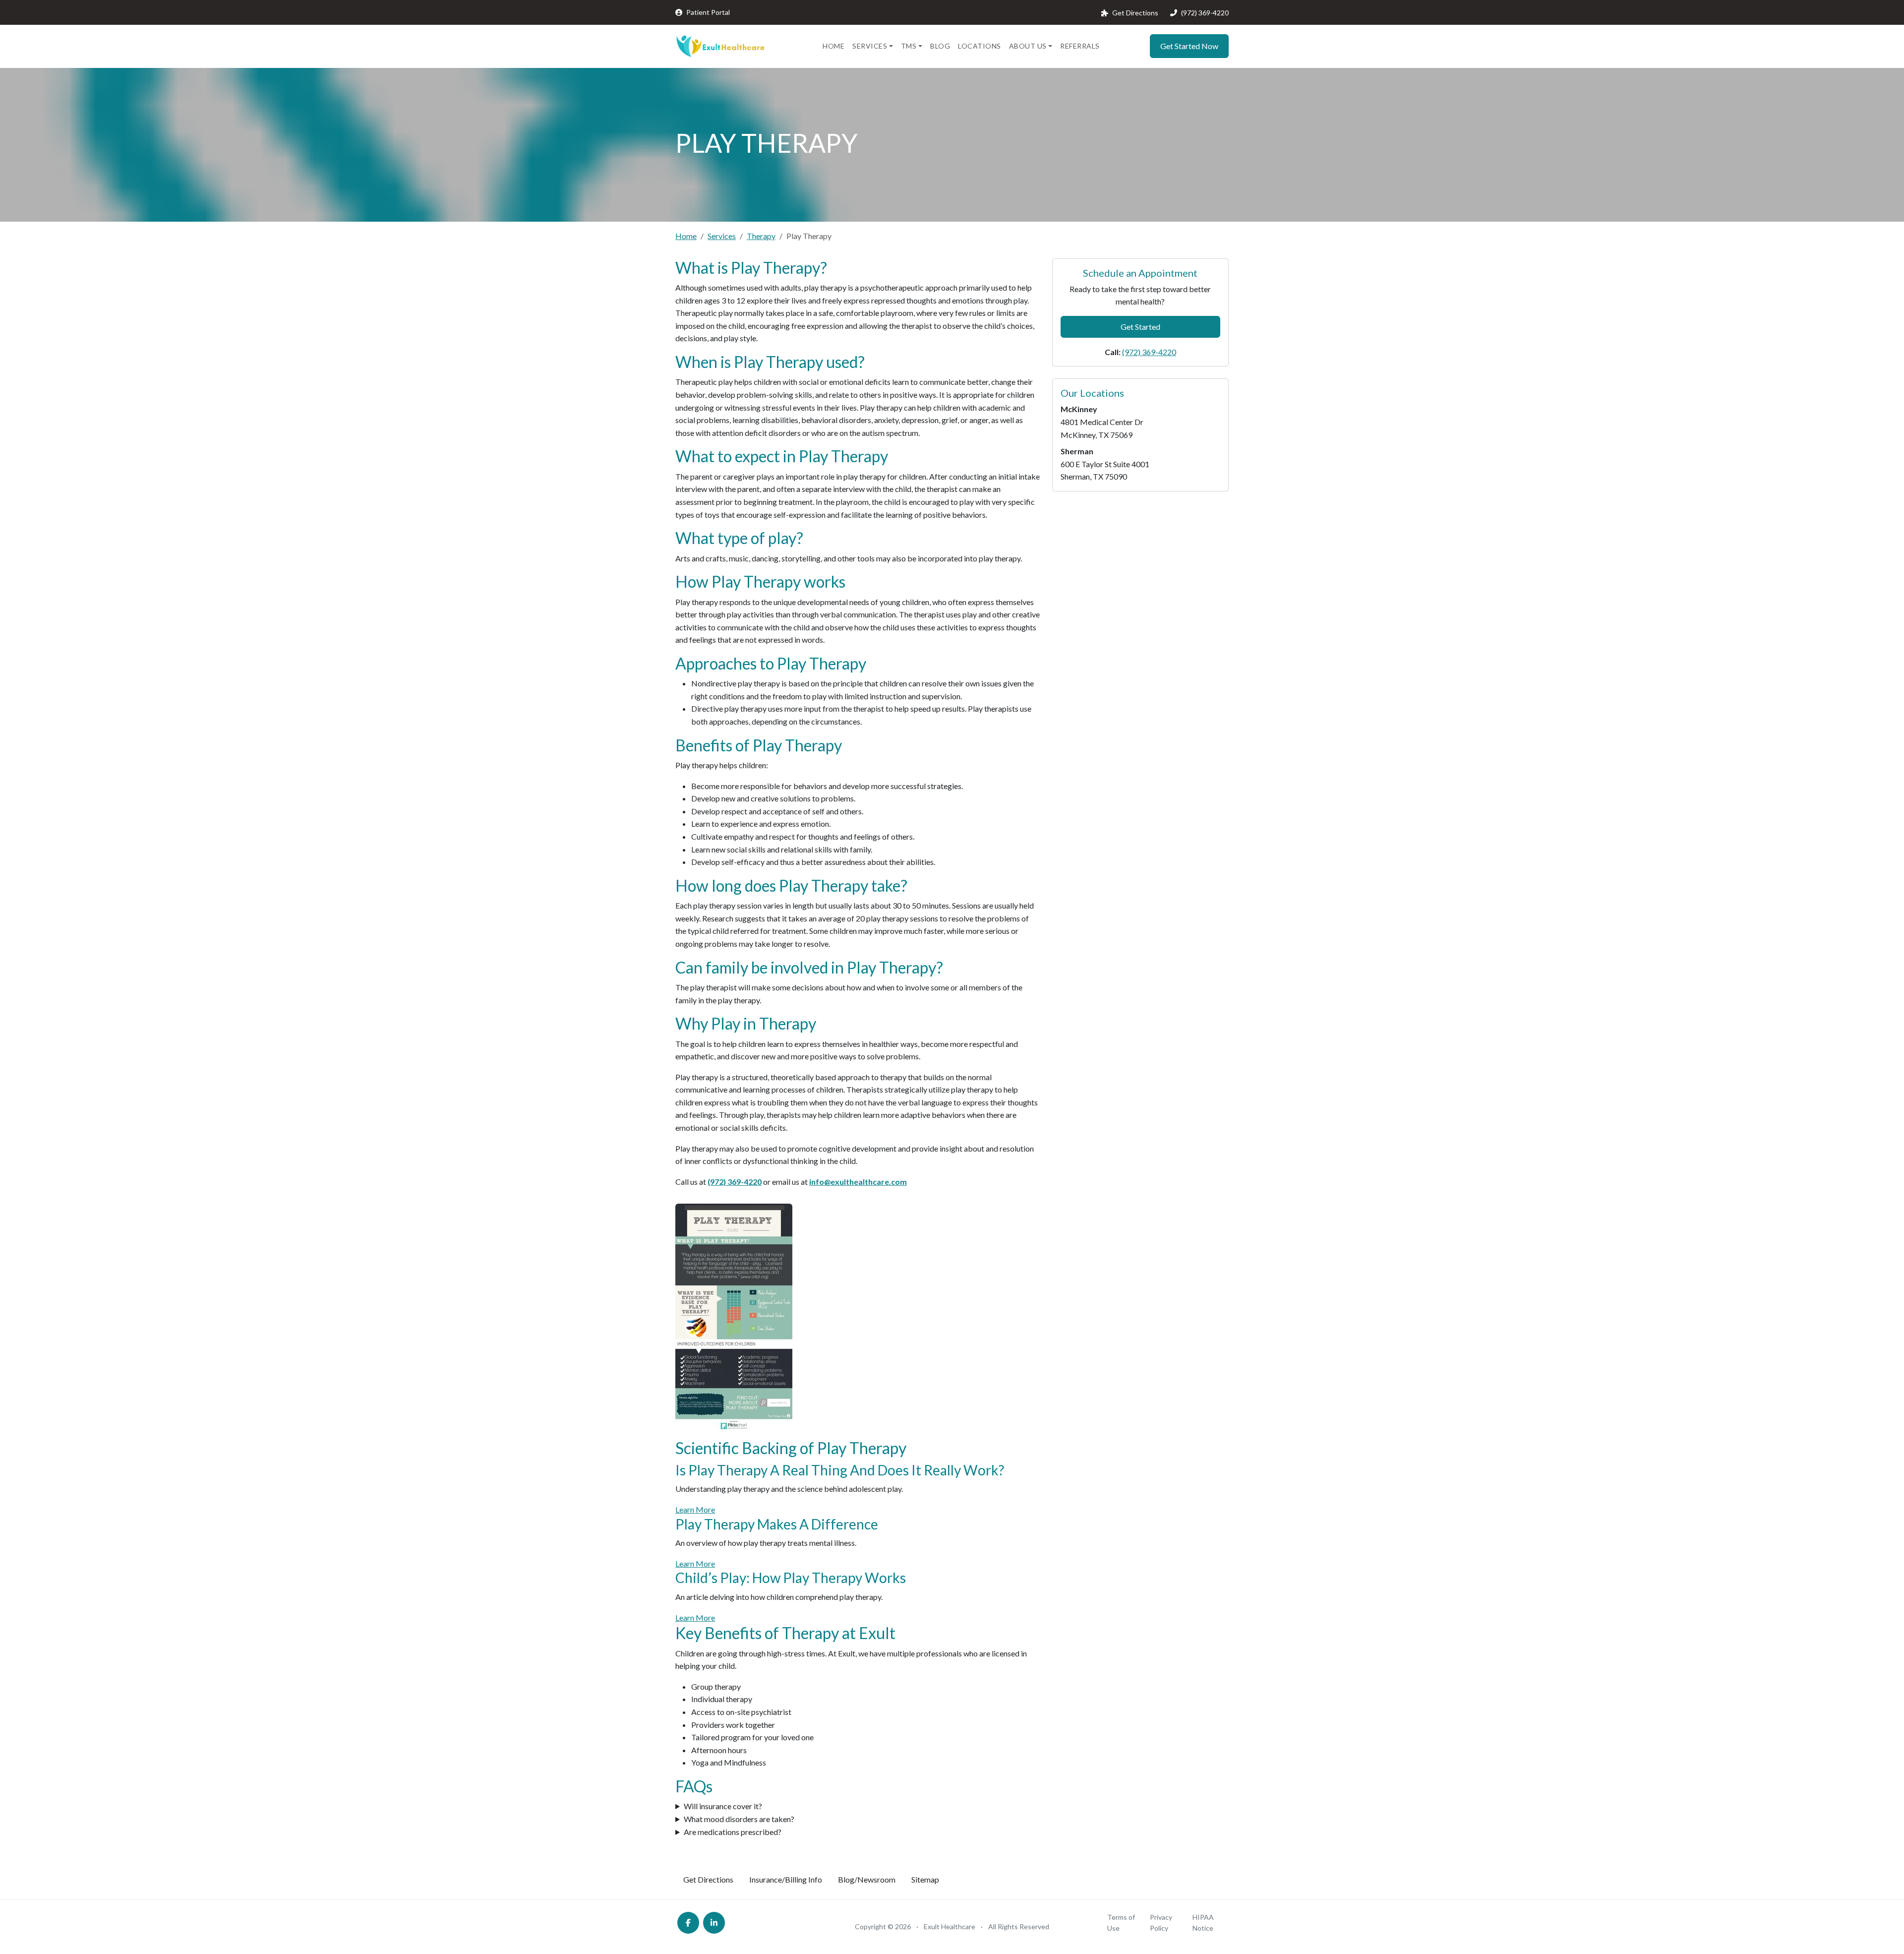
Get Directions (1135, 13)
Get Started (1140, 327)
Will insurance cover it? (723, 1806)
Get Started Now (1189, 46)
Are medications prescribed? (733, 1832)
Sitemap (925, 1879)
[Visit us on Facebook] (688, 1923)
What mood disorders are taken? (739, 1819)
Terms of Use (1121, 1923)
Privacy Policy (1161, 1923)
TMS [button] (909, 46)
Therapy (761, 236)
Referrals (1080, 46)
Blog (940, 46)
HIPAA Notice (1203, 1923)
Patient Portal (708, 12)
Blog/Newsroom (867, 1879)
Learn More (695, 1509)
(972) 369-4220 (1205, 13)
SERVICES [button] (870, 46)
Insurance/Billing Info (786, 1879)
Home (833, 46)
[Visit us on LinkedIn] (714, 1923)
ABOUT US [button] (1028, 46)
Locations (980, 46)
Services (722, 236)
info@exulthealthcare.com (858, 1182)
